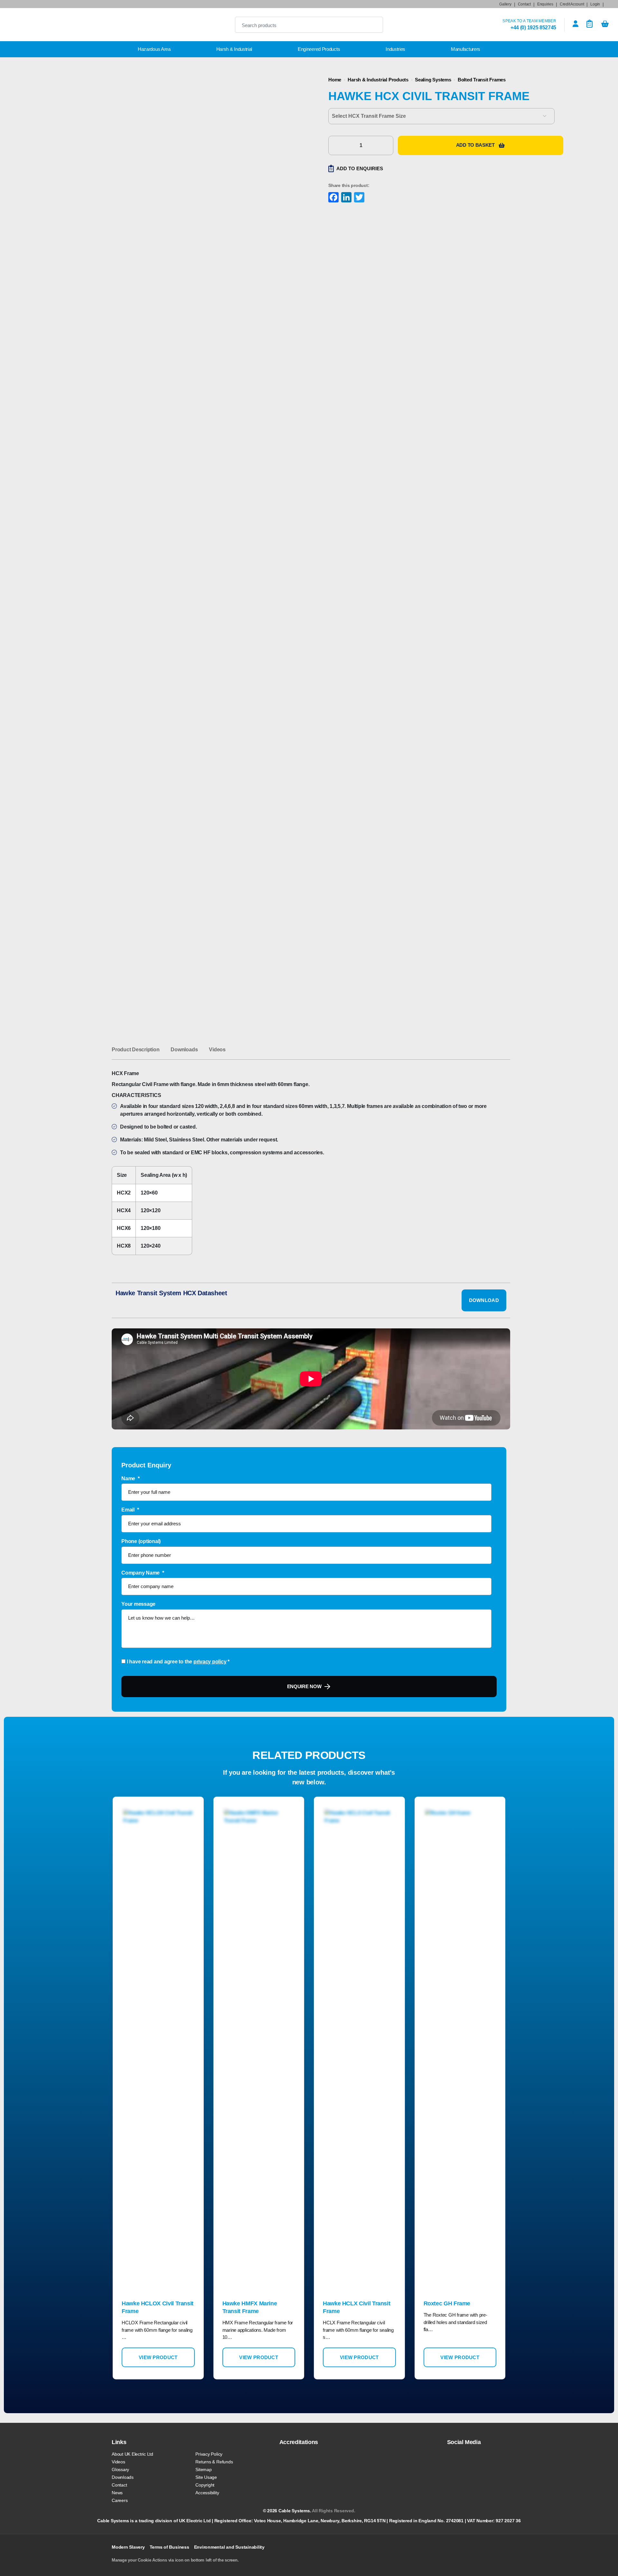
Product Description (136, 1050)
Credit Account (572, 4)
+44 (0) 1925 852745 (533, 28)
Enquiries (545, 4)
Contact (524, 4)
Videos (217, 1050)
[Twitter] (359, 198)
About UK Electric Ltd (132, 2454)
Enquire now (304, 1686)
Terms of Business (169, 2547)
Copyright (205, 2485)
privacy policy (210, 1662)
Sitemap (203, 2469)
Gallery (505, 4)
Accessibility (207, 2493)
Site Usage (206, 2477)
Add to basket (475, 145)
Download (484, 1300)
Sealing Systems (433, 80)
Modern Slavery (128, 2547)
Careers (120, 2500)
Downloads (184, 1050)
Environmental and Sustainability (229, 2547)
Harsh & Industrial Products (378, 80)
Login (595, 4)
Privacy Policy (209, 2454)
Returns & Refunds (214, 2462)
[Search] (373, 25)
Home (335, 80)
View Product (158, 2357)
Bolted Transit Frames (482, 80)
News (117, 2493)
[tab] (136, 1050)
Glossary (120, 2469)
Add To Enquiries (360, 168)
